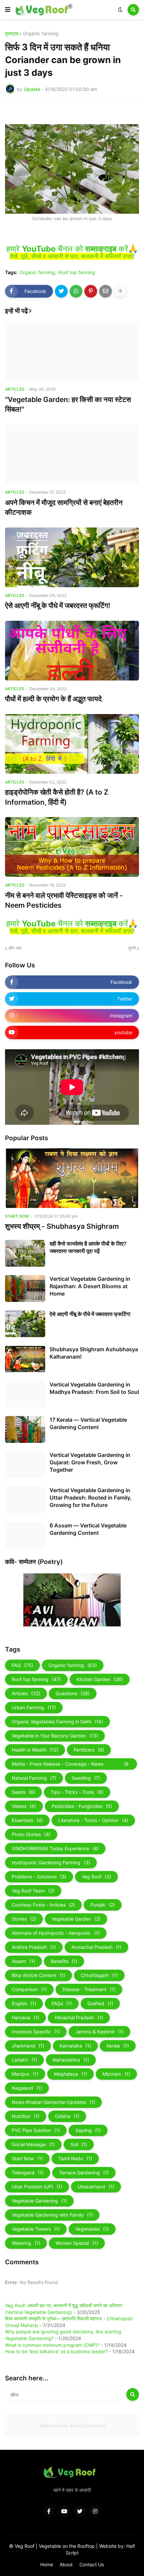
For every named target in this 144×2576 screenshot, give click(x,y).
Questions (73, 1693)
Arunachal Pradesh (96, 1947)
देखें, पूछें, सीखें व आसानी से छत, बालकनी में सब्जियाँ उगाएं (71, 256)
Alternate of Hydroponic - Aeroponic (56, 1933)
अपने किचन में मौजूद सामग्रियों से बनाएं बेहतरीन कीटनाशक (64, 507)
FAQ (22, 1665)
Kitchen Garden (100, 1679)
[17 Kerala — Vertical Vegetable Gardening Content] (25, 1429)
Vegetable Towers (36, 2229)
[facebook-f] (49, 2511)
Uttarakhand (96, 2187)
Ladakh (24, 2060)
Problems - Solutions (39, 1877)
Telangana (28, 2173)
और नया (15, 948)
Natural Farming (34, 1778)
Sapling (88, 2130)
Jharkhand (28, 2046)
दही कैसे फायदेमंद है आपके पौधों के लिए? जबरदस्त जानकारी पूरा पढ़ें (88, 1247)
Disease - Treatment (89, 1989)
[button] (8, 10)
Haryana (25, 2017)
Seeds (23, 1792)
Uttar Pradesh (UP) (37, 2187)
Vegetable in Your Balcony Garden (55, 1736)
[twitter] (80, 2511)
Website (109, 2546)
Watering (26, 2243)
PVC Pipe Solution (36, 2130)
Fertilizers (89, 1750)
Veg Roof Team (33, 1891)
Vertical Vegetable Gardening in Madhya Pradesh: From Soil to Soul (94, 1388)
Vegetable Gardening (39, 2201)
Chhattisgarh (99, 1975)
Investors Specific (36, 2032)
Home (47, 2564)
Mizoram (116, 2074)
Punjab (103, 1905)
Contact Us (92, 2564)
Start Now (27, 2158)
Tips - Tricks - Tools (77, 1792)
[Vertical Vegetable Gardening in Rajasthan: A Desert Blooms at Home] (25, 1289)
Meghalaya (70, 2074)
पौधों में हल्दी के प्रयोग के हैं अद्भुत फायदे (53, 699)
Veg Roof (96, 1877)
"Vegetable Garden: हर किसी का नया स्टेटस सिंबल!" (68, 404)
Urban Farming (34, 1707)
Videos (24, 1806)
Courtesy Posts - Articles (43, 1905)
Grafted (100, 2003)
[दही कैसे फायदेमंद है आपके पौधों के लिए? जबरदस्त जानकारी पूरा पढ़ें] (25, 1253)
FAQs (62, 2003)
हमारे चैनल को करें (67, 249)
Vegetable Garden (76, 1919)
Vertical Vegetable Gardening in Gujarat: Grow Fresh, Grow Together (90, 1462)
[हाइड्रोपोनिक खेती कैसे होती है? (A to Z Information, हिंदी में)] (72, 744)
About (66, 2564)
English (24, 2003)
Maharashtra (71, 2060)
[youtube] (64, 2511)
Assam (23, 1961)
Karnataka (75, 2046)
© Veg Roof (22, 2546)
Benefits (64, 1961)
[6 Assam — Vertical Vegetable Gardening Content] (25, 1535)
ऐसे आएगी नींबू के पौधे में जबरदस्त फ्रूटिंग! (58, 605)
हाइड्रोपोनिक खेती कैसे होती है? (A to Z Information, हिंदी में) (57, 797)
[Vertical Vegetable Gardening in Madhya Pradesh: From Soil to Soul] (25, 1394)
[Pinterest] (91, 291)
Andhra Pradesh (34, 1947)
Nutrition (26, 2116)
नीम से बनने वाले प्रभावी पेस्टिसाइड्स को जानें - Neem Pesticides (64, 900)
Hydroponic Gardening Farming (51, 1862)
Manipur (25, 2074)
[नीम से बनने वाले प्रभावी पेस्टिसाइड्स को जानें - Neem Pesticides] (72, 847)
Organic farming (41, 34)
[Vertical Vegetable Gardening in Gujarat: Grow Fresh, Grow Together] (25, 1465)
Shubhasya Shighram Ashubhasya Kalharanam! (94, 1353)
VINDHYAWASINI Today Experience (55, 1848)
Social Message (33, 2144)
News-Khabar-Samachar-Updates (53, 2102)
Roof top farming (77, 272)
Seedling (86, 1778)
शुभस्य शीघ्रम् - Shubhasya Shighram (62, 1226)
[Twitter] (61, 291)
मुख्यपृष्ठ (12, 34)
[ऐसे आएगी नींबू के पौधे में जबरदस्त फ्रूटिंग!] (72, 557)
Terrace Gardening (84, 2173)
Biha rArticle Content (39, 1975)
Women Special (77, 2243)
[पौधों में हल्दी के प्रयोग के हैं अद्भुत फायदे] (72, 651)
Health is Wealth (35, 1750)
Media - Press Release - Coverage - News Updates (70, 1765)
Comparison (29, 1989)
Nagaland (27, 2088)
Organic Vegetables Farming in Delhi (57, 1722)
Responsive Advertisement (72, 2426)
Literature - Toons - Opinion (93, 1820)
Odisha (67, 2116)
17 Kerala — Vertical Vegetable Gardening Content (88, 1423)
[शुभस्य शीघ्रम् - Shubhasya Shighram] (72, 1178)
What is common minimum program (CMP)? (52, 2345)
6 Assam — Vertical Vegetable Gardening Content (88, 1529)
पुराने (132, 948)
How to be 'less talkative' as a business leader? (56, 2351)
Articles (26, 1693)
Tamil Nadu (75, 2158)
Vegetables (92, 2229)
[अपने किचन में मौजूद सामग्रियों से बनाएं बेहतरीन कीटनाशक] (72, 454)
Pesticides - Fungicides (82, 1806)
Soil (79, 2144)
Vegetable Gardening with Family (52, 2215)
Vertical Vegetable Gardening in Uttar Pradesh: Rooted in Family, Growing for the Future (91, 1498)
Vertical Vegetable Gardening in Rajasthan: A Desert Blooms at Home (90, 1286)
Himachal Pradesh (79, 2017)
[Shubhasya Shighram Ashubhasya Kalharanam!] (25, 1359)
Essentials (27, 1820)
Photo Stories (31, 1834)
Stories (24, 1919)
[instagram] (95, 2511)
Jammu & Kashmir (99, 2032)
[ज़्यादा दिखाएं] (120, 291)
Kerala (118, 2046)
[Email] (105, 291)
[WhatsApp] (76, 291)
